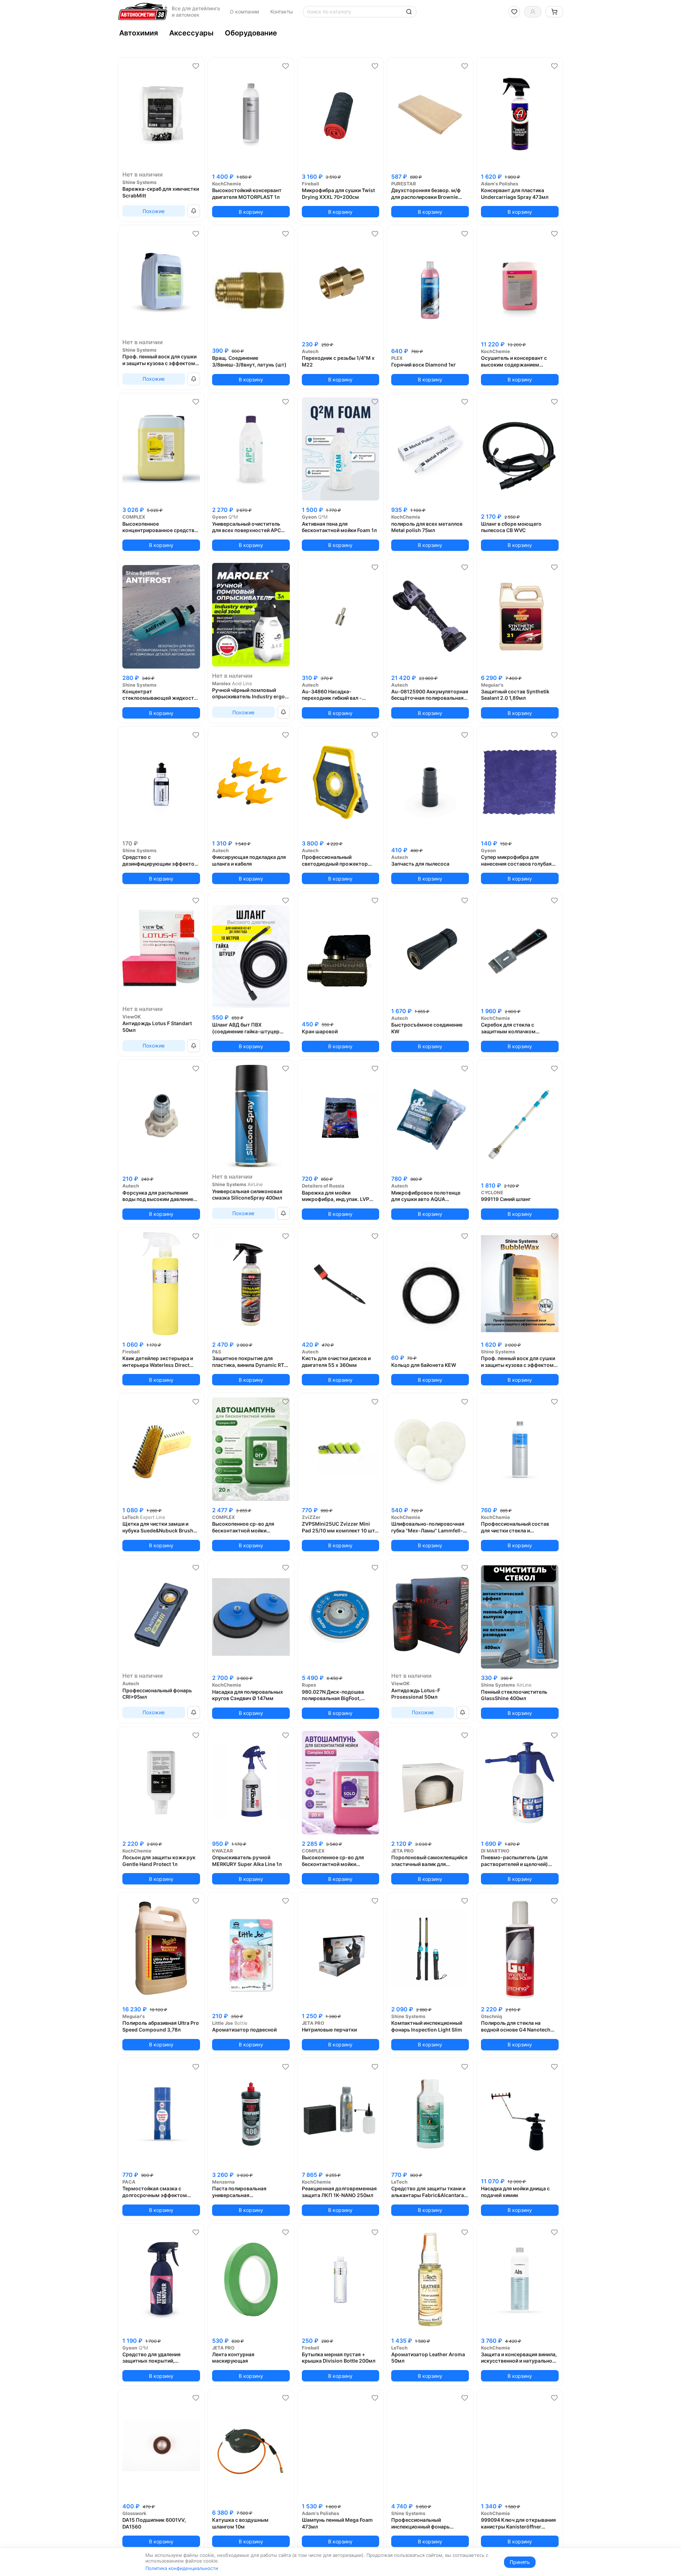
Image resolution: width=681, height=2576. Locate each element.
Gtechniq (491, 2016)
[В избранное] (196, 66)
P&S (217, 1352)
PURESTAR (404, 184)
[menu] (340, 33)
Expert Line (153, 1517)
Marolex (221, 683)
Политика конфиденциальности (182, 2568)
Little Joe (223, 2023)
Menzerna (223, 2182)
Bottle (241, 2023)
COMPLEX (134, 517)
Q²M (233, 517)
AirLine (255, 1184)
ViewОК (132, 1017)
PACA (129, 2182)
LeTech (131, 1517)
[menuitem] (139, 33)
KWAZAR (223, 1851)
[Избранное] (514, 12)
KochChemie (227, 184)
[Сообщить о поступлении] (194, 211)
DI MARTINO (495, 1851)
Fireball (311, 184)
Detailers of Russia (323, 1186)
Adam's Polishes (500, 184)
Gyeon (220, 517)
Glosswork (134, 2513)
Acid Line (242, 683)
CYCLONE (492, 1192)
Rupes (309, 1685)
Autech (310, 351)
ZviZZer (311, 1517)
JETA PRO (402, 1851)
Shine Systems (139, 182)
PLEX (397, 358)
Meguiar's (492, 685)
